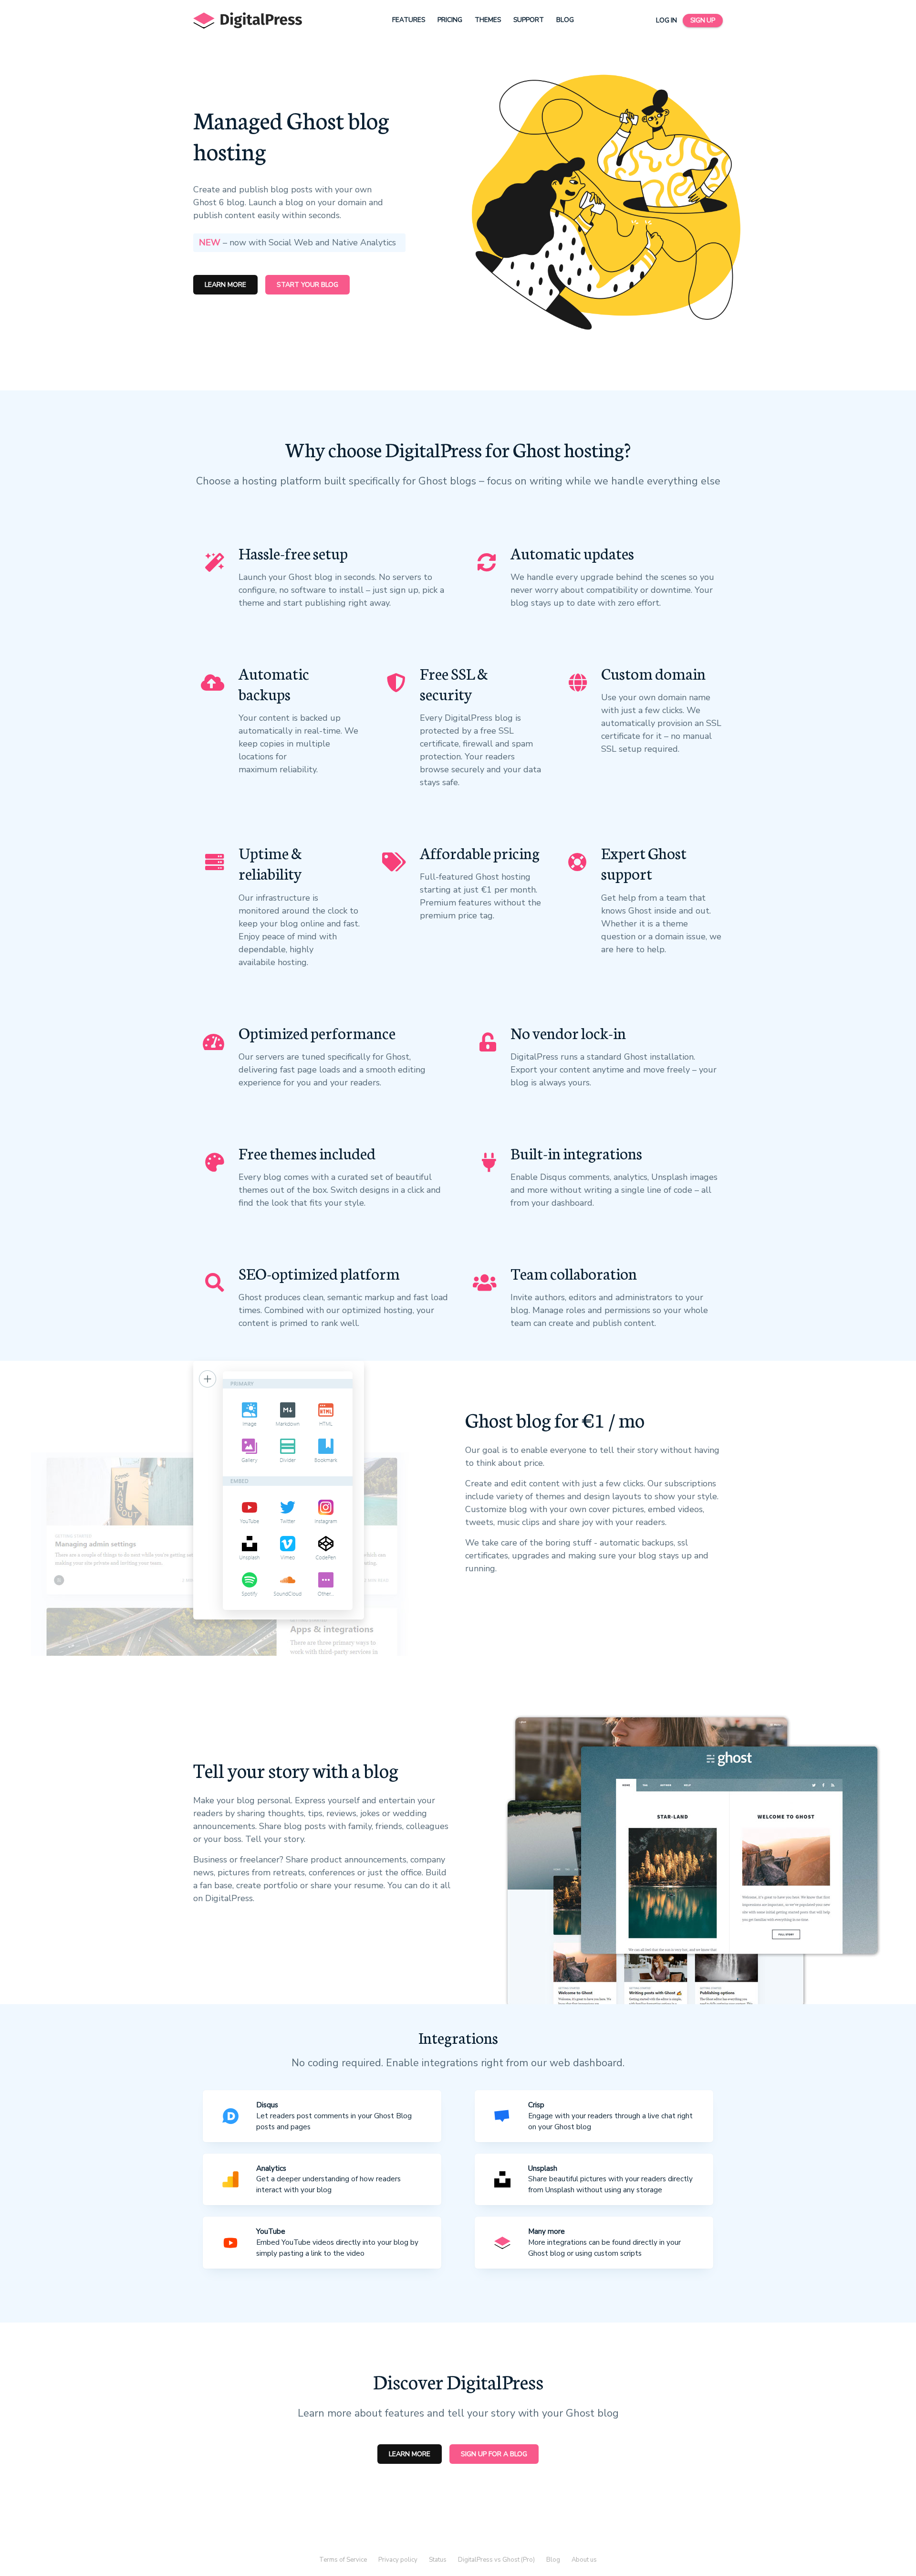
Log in (666, 20)
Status (438, 2560)
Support (529, 20)
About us (584, 2560)
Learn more (225, 285)
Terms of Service (343, 2560)
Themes (488, 20)
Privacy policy (398, 2560)
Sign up (703, 20)
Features (409, 20)
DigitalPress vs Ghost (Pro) (496, 2560)
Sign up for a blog (494, 2454)
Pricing (450, 20)
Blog (565, 20)
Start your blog (307, 285)
